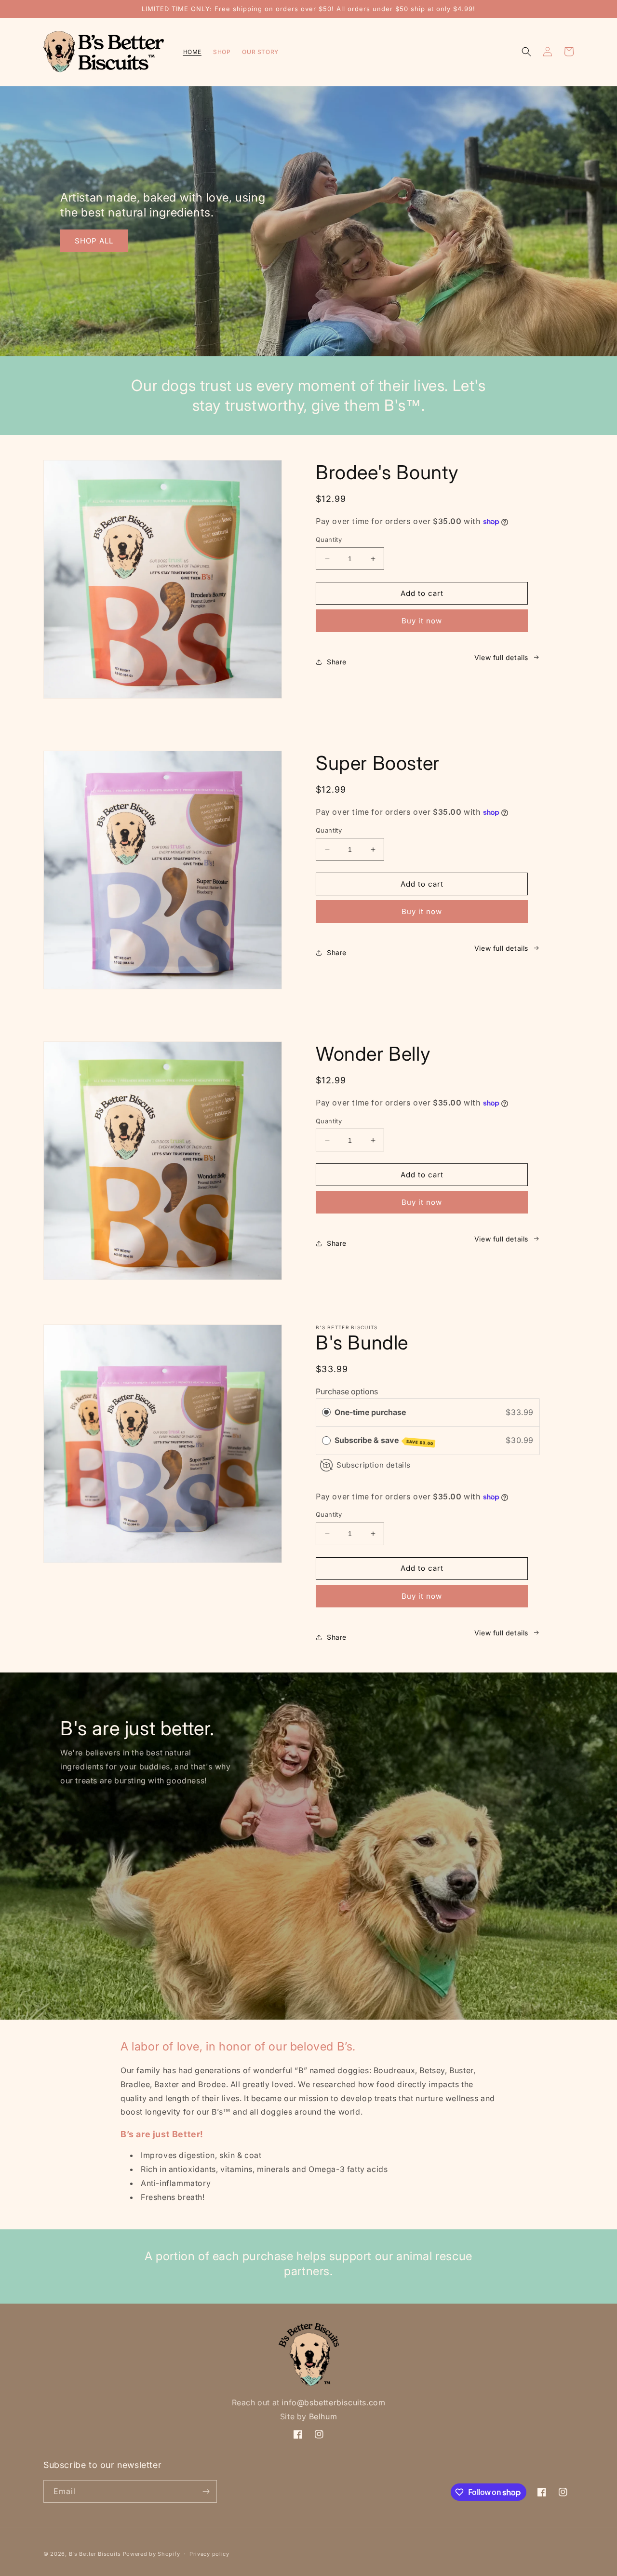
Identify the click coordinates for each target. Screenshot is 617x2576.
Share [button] (337, 662)
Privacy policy (209, 2554)
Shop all (94, 241)
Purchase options (347, 1391)
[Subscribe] (206, 2491)
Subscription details (374, 1465)
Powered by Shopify (152, 2554)
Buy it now (422, 621)
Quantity (329, 539)
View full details (501, 657)
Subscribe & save (384, 1441)
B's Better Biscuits (95, 2554)
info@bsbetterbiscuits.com (333, 2402)
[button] (526, 52)
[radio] (326, 1413)
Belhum (323, 2416)
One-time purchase (370, 1412)
